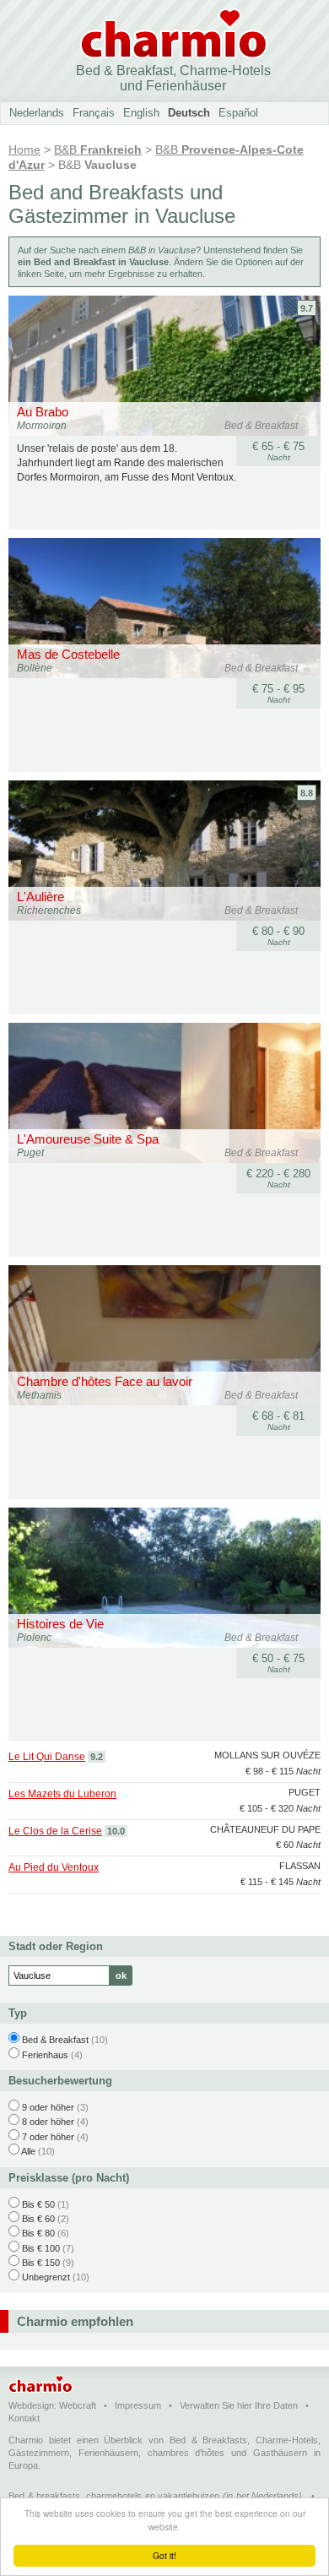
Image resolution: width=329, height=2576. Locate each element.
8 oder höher (48, 2122)
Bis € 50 (38, 2204)
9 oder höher (48, 2107)
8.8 (307, 793)
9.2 (97, 1757)
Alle (28, 2151)
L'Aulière (40, 897)
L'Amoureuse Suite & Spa (88, 1139)
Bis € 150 (41, 2263)
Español (238, 113)
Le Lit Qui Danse (47, 1757)
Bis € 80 (38, 2233)
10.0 (116, 1831)
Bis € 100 (41, 2248)
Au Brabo (43, 412)
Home (24, 149)
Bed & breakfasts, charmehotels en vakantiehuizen (114, 2496)
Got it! (164, 2555)
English (141, 113)
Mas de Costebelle (68, 654)
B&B (98, 149)
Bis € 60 (38, 2219)
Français (94, 113)
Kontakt (24, 2418)
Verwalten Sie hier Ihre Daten (239, 2405)
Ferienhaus (45, 2055)
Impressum (138, 2405)
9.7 (307, 308)
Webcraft (78, 2405)
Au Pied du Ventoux (54, 1867)
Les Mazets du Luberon (62, 1794)
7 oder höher (48, 2137)
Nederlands (37, 113)
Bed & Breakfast (55, 2040)
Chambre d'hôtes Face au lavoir (105, 1381)
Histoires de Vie (60, 1624)
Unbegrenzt (46, 2277)
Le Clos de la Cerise (55, 1831)
